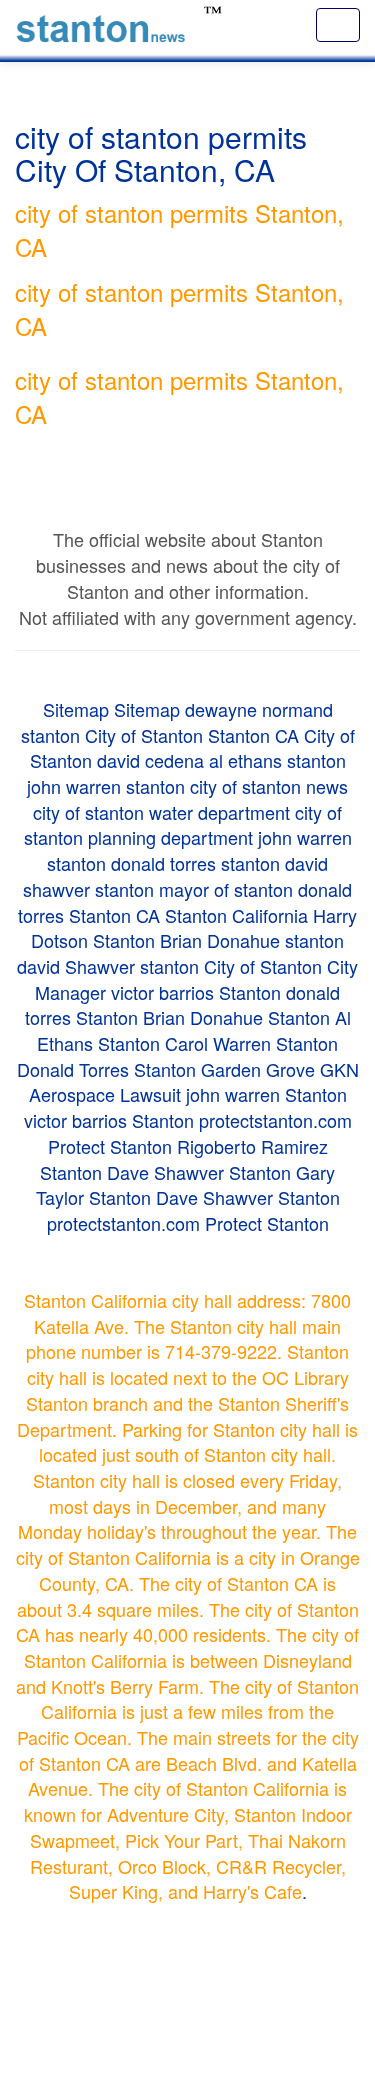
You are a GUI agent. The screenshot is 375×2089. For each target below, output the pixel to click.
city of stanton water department (161, 812)
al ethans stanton (277, 760)
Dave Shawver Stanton (199, 1172)
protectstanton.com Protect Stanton (188, 1223)
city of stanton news (269, 786)
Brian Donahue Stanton (236, 1017)
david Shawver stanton (108, 966)
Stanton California (236, 915)
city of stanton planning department (183, 825)
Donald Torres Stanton (106, 1069)
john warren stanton (106, 786)
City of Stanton (144, 735)
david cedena (150, 760)
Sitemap (76, 709)
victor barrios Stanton (196, 992)
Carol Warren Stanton (251, 1043)
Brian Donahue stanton (252, 940)
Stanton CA (253, 735)
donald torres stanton (195, 863)
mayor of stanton (226, 889)
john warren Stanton (266, 1094)
